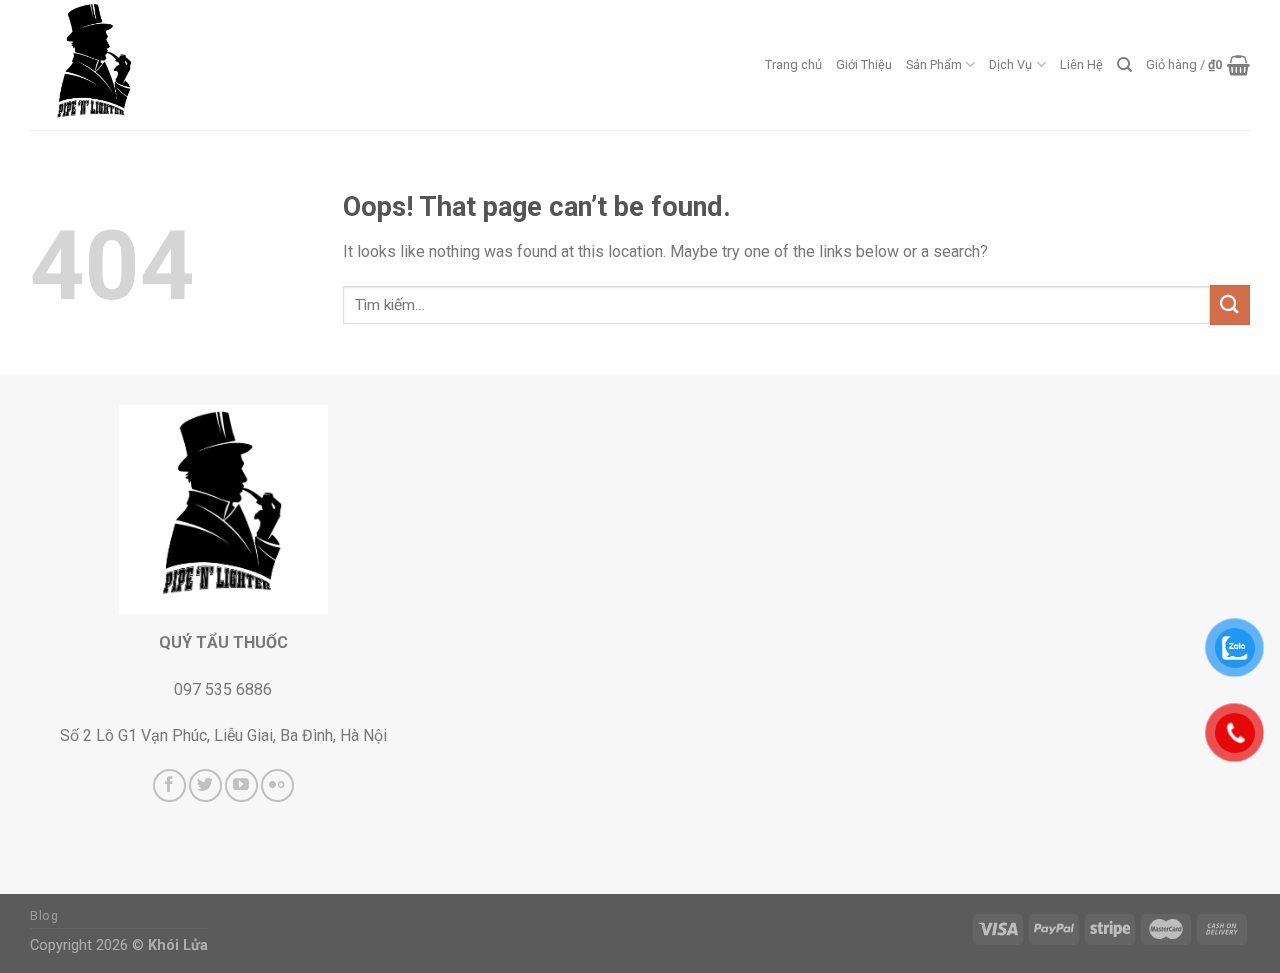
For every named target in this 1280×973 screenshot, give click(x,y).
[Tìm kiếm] (1124, 65)
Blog (44, 916)
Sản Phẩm (934, 64)
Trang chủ (793, 64)
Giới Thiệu (864, 64)
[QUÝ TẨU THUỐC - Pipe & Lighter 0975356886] (130, 65)
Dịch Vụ (1010, 64)
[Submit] (1230, 304)
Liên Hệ (1081, 64)
